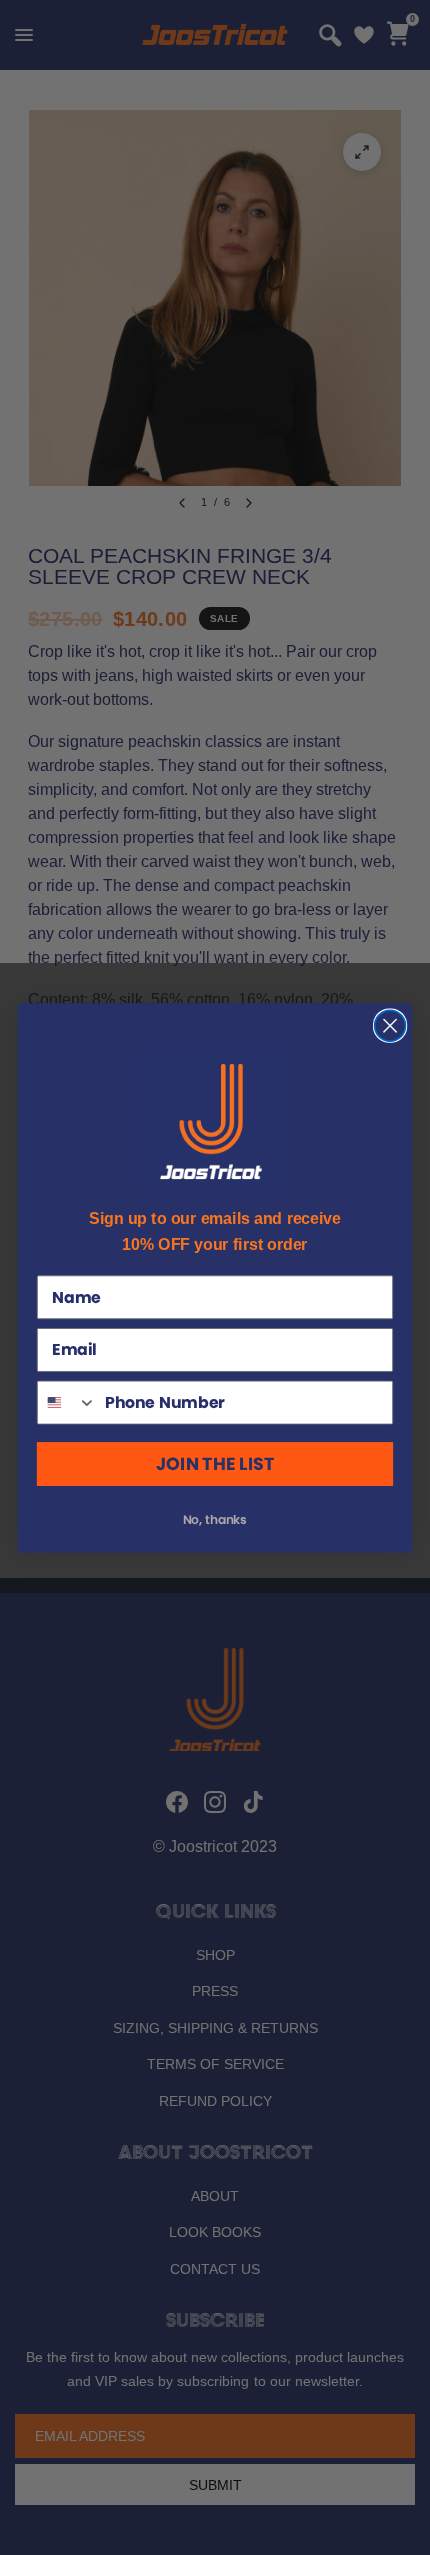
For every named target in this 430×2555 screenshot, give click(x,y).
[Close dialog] (390, 1025)
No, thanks (215, 1519)
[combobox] (67, 1402)
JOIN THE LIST (215, 1463)
